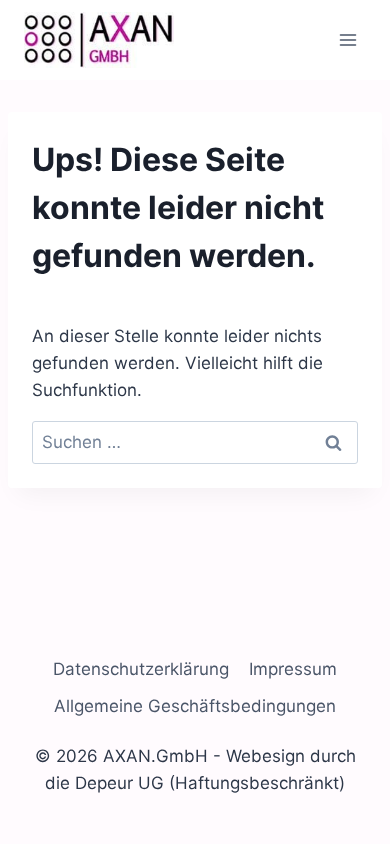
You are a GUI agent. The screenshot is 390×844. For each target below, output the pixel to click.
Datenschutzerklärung (141, 669)
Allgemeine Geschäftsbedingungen (195, 706)
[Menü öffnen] (347, 39)
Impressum (293, 669)
